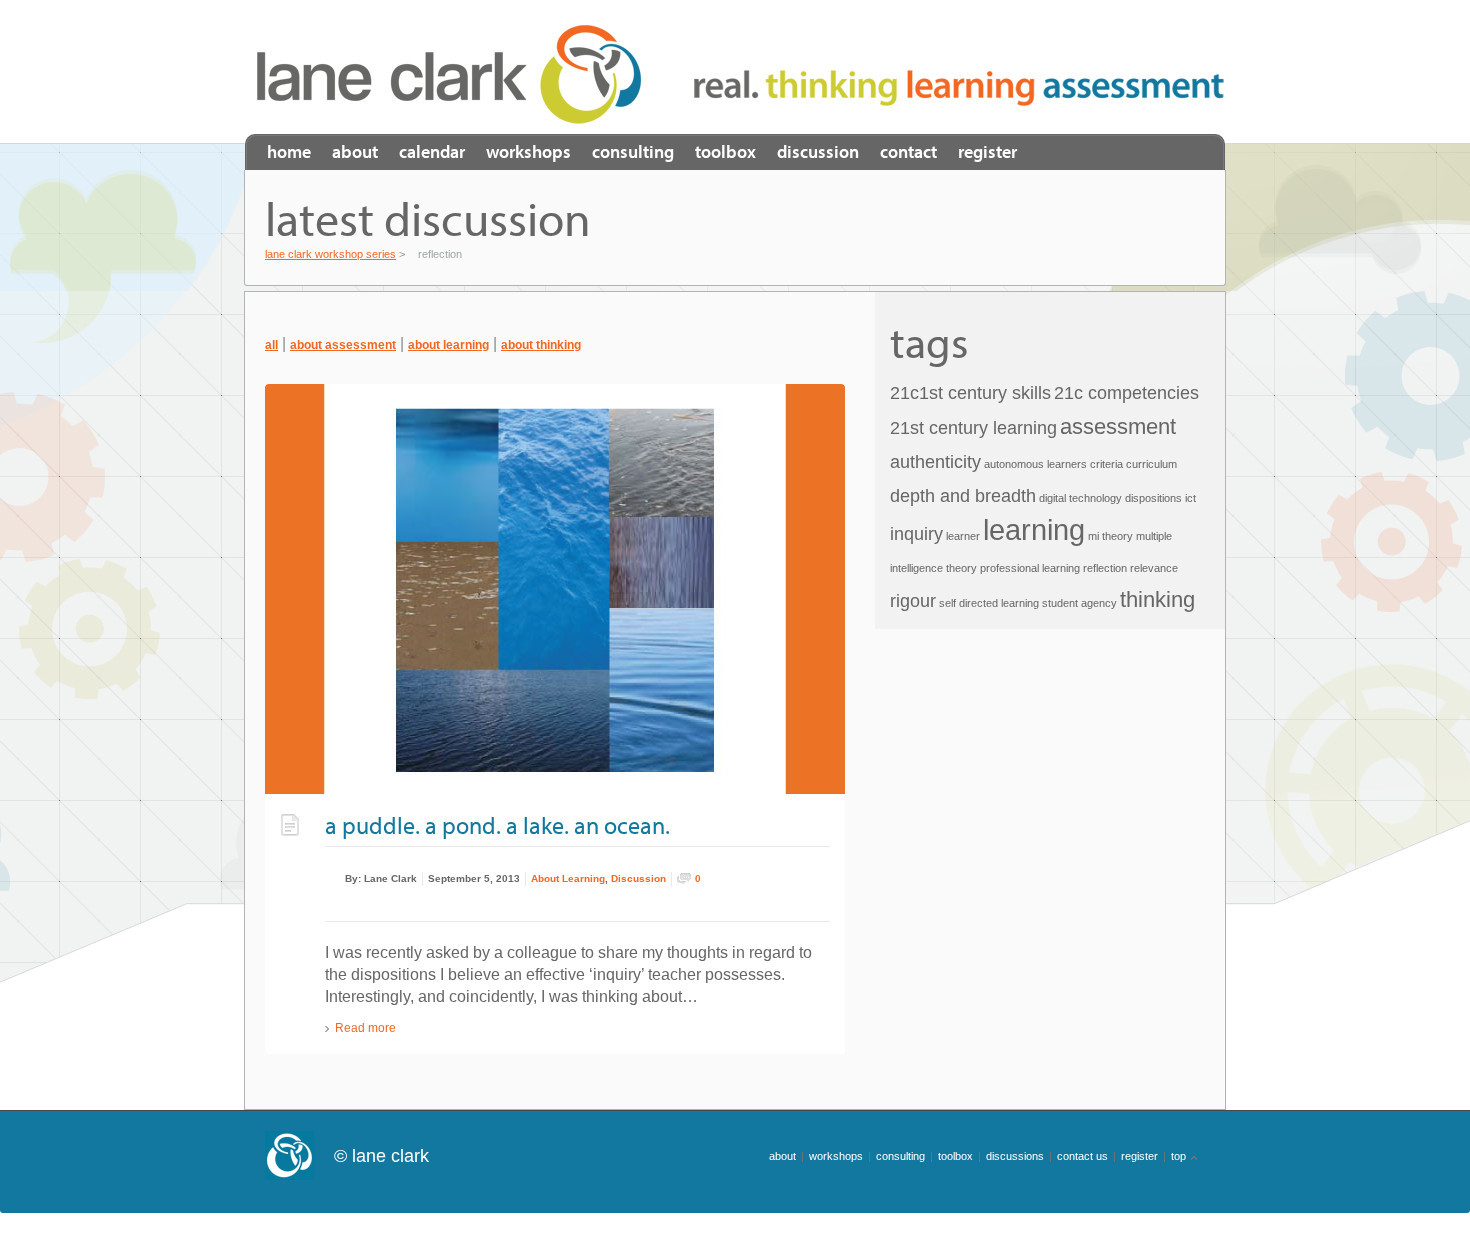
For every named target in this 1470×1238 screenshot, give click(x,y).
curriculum (1151, 464)
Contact (908, 151)
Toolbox (725, 151)
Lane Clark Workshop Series (456, 74)
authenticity (935, 462)
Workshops (528, 151)
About (355, 151)
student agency (1079, 603)
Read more (365, 1028)
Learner (963, 536)
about (782, 1156)
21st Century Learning (973, 428)
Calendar (432, 151)
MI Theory (1110, 536)
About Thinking (541, 345)
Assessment (1118, 426)
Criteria (1106, 464)
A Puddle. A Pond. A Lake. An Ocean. (497, 825)
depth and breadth (963, 496)
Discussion (818, 151)
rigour (913, 601)
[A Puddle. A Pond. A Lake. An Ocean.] (555, 589)
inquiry (916, 534)
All (271, 345)
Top (1178, 1156)
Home (289, 151)
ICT (1190, 498)
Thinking (1157, 599)
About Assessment (343, 345)
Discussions (1015, 1156)
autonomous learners (1035, 464)
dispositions (1153, 498)
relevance (1154, 568)
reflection (1105, 568)
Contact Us (1082, 1156)
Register (987, 151)
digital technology (1080, 498)
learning (1034, 529)
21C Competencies (1126, 393)
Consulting (633, 151)
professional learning (1030, 568)
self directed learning (989, 603)
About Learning (448, 345)
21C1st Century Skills (970, 393)
